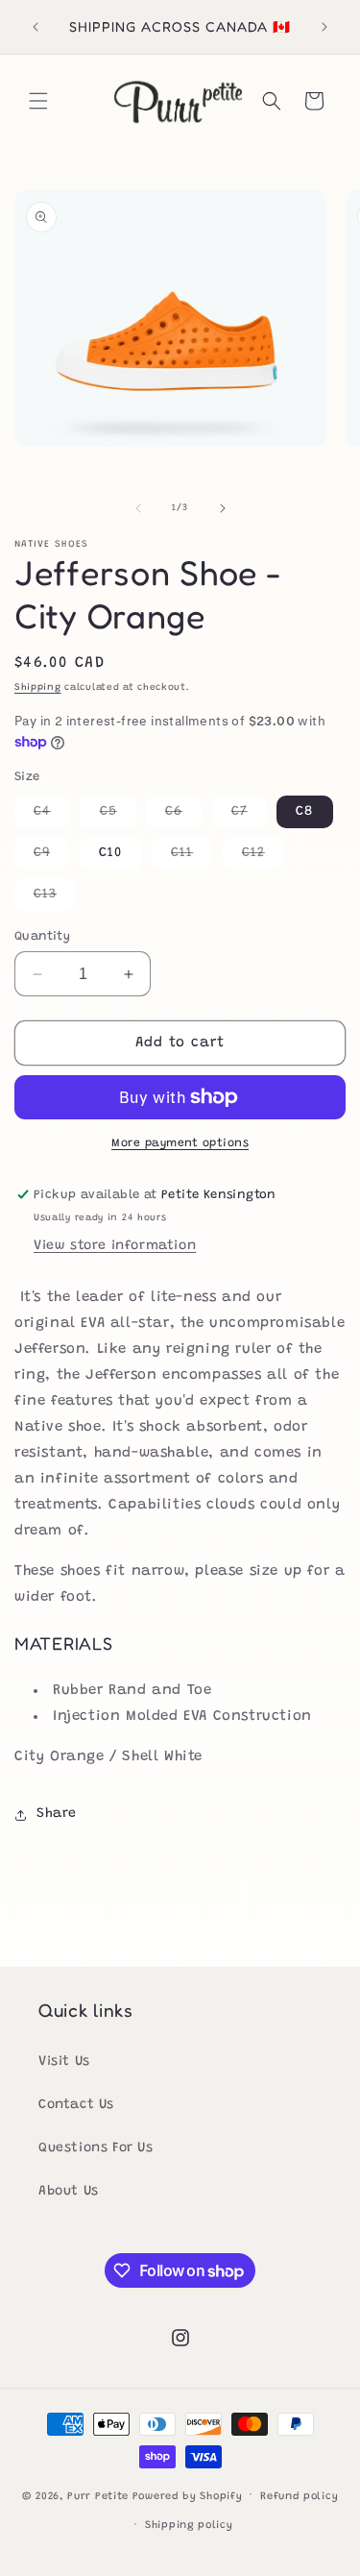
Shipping (38, 688)
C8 (305, 812)
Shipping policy (189, 2526)
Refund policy (299, 2497)
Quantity (42, 936)
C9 (51, 858)
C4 (52, 816)
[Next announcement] (324, 27)
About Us (69, 2192)
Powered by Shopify (188, 2496)
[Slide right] (223, 508)
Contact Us (76, 2105)
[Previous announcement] (36, 27)
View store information (115, 1246)
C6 (183, 816)
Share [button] (57, 1814)
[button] (38, 101)
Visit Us (64, 2062)
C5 (118, 816)
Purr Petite (98, 2496)
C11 (192, 858)
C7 (249, 816)
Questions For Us (96, 2148)
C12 (263, 858)
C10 (111, 853)
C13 (55, 899)
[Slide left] (138, 508)
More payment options (180, 1143)
